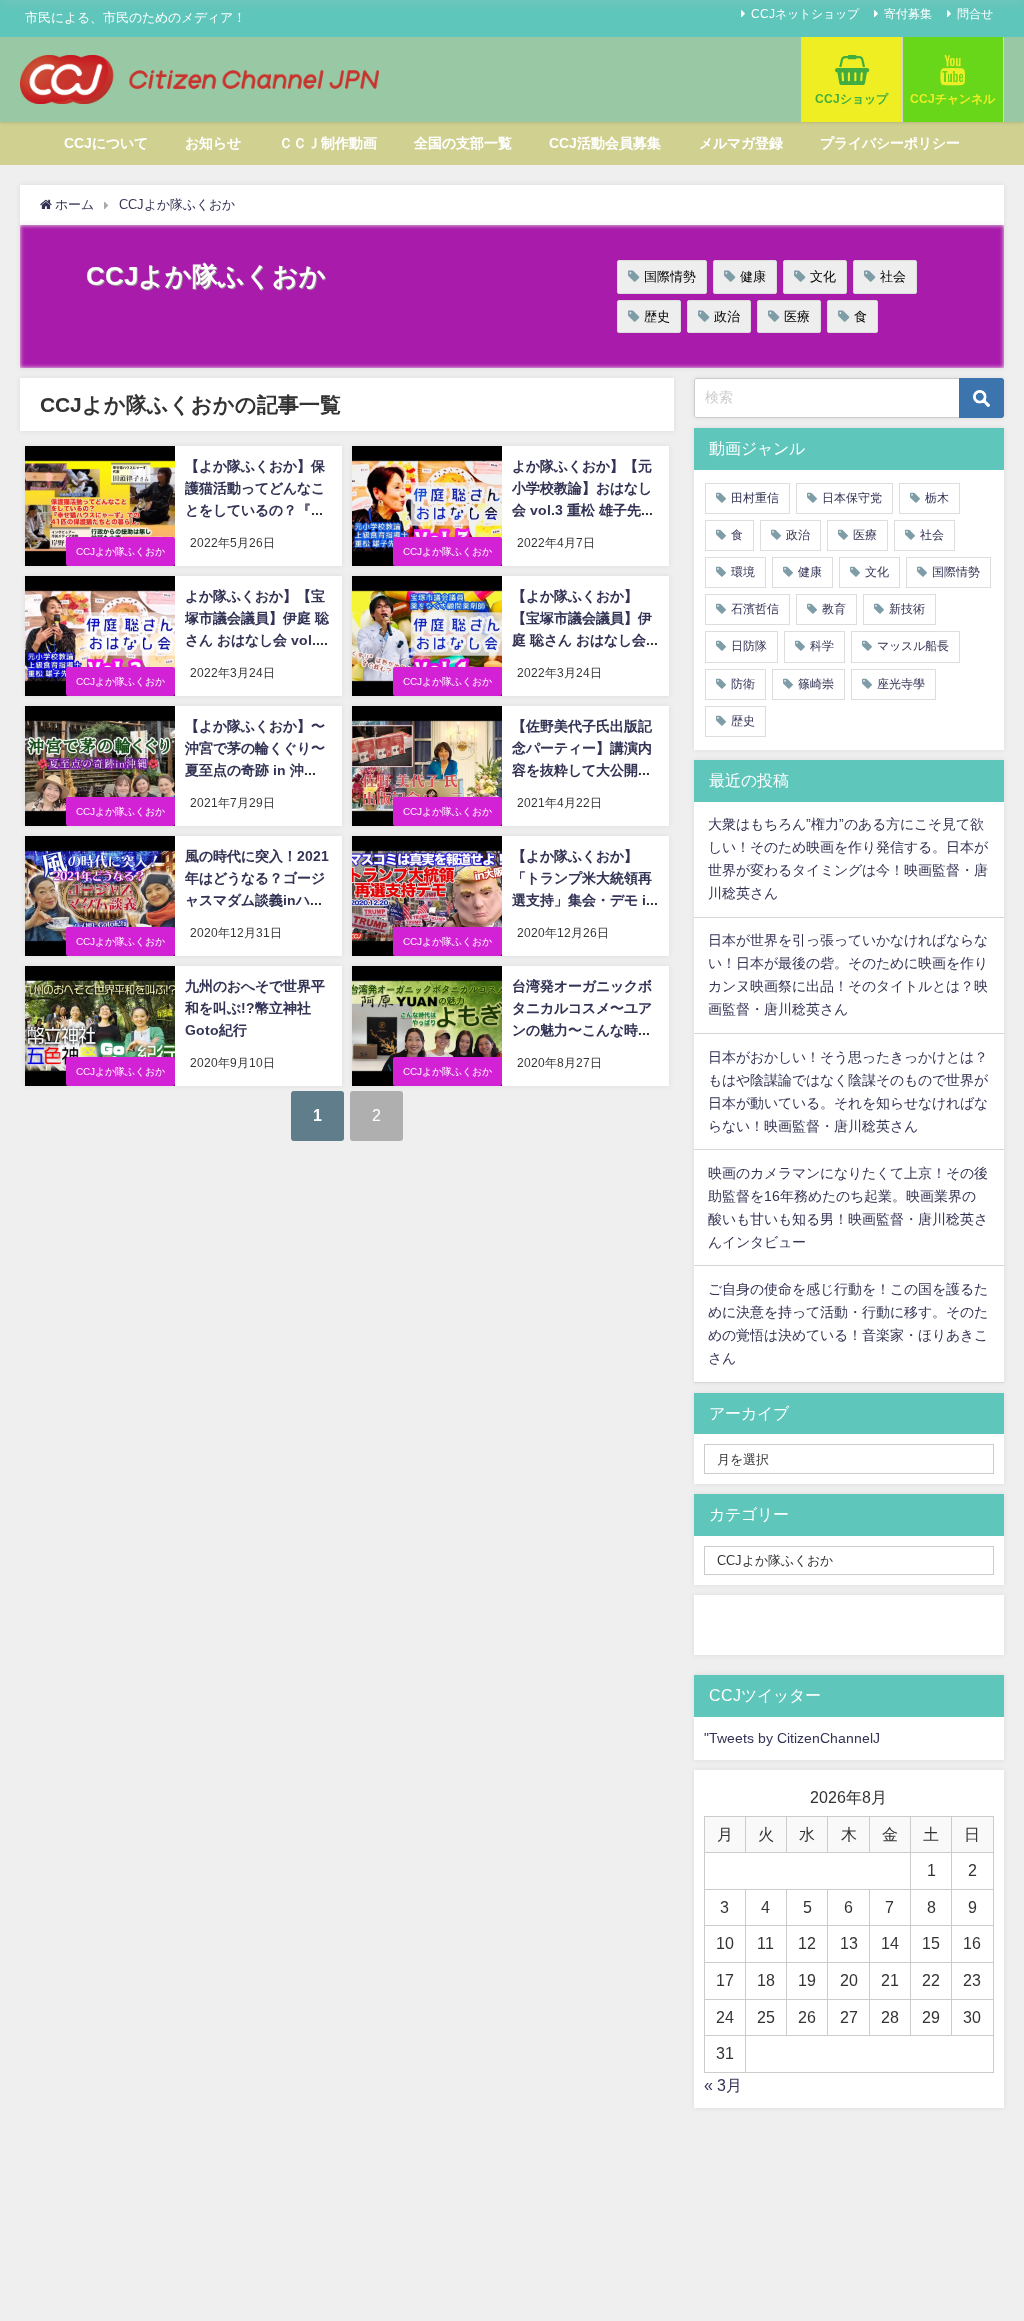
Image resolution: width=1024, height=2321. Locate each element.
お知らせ (213, 143)
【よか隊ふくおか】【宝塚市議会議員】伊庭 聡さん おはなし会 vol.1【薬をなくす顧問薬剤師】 (584, 639)
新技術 (907, 609)
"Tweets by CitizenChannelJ (792, 1738)
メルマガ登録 (741, 143)
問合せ (975, 14)
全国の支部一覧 (463, 143)
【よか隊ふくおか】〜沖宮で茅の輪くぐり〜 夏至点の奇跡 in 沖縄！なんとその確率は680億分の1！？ (255, 769)
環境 (743, 572)
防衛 (743, 684)
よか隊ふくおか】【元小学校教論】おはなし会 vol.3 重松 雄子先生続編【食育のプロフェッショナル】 (583, 509)
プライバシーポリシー (890, 143)
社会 (893, 276)
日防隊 (749, 646)
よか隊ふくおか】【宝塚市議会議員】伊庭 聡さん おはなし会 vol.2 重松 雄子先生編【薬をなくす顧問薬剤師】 (257, 639)
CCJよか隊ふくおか (120, 551)
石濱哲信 (755, 609)
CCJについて (106, 143)
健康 (753, 276)
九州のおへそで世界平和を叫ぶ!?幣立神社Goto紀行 (255, 1007)
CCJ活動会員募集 (605, 143)
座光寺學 (901, 684)
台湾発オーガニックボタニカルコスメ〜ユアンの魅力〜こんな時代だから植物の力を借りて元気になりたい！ (582, 1029)
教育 (834, 609)
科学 (822, 646)
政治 (727, 316)
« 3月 (723, 2085)
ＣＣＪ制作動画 (328, 143)
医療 (797, 316)
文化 (823, 276)
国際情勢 (670, 276)
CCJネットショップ (805, 14)
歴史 (657, 316)
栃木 (937, 498)
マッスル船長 (913, 646)
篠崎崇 (816, 684)
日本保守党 (852, 498)
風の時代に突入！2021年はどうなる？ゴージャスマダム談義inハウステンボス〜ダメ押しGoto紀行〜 (257, 899)
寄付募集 (908, 14)
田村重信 (755, 498)
